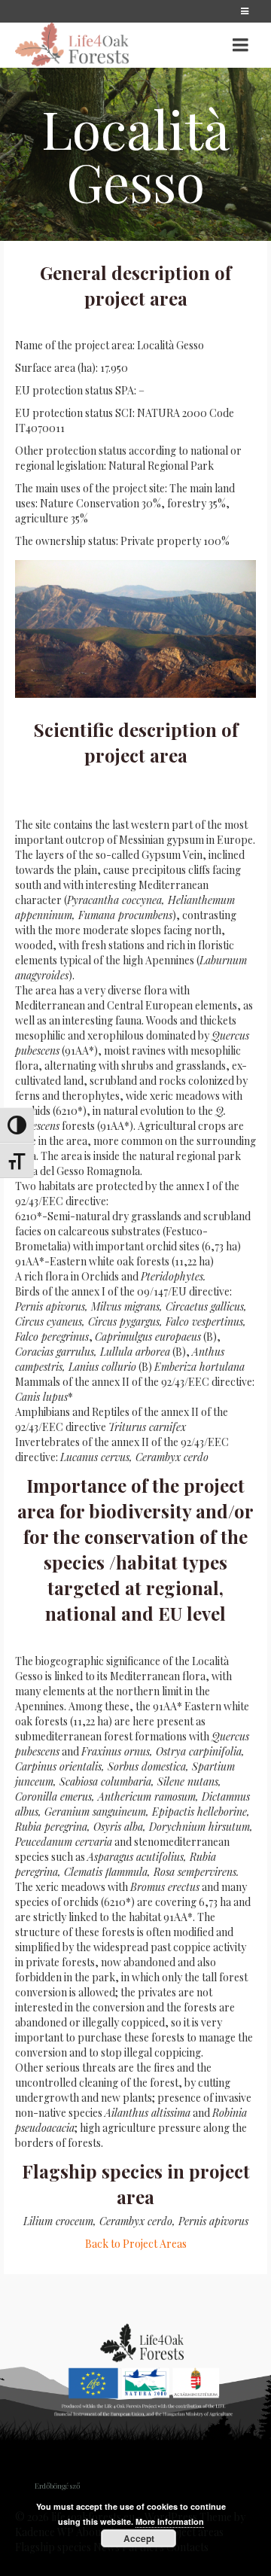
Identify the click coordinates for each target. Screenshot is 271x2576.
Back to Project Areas (136, 2244)
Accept (139, 2538)
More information (170, 2521)
